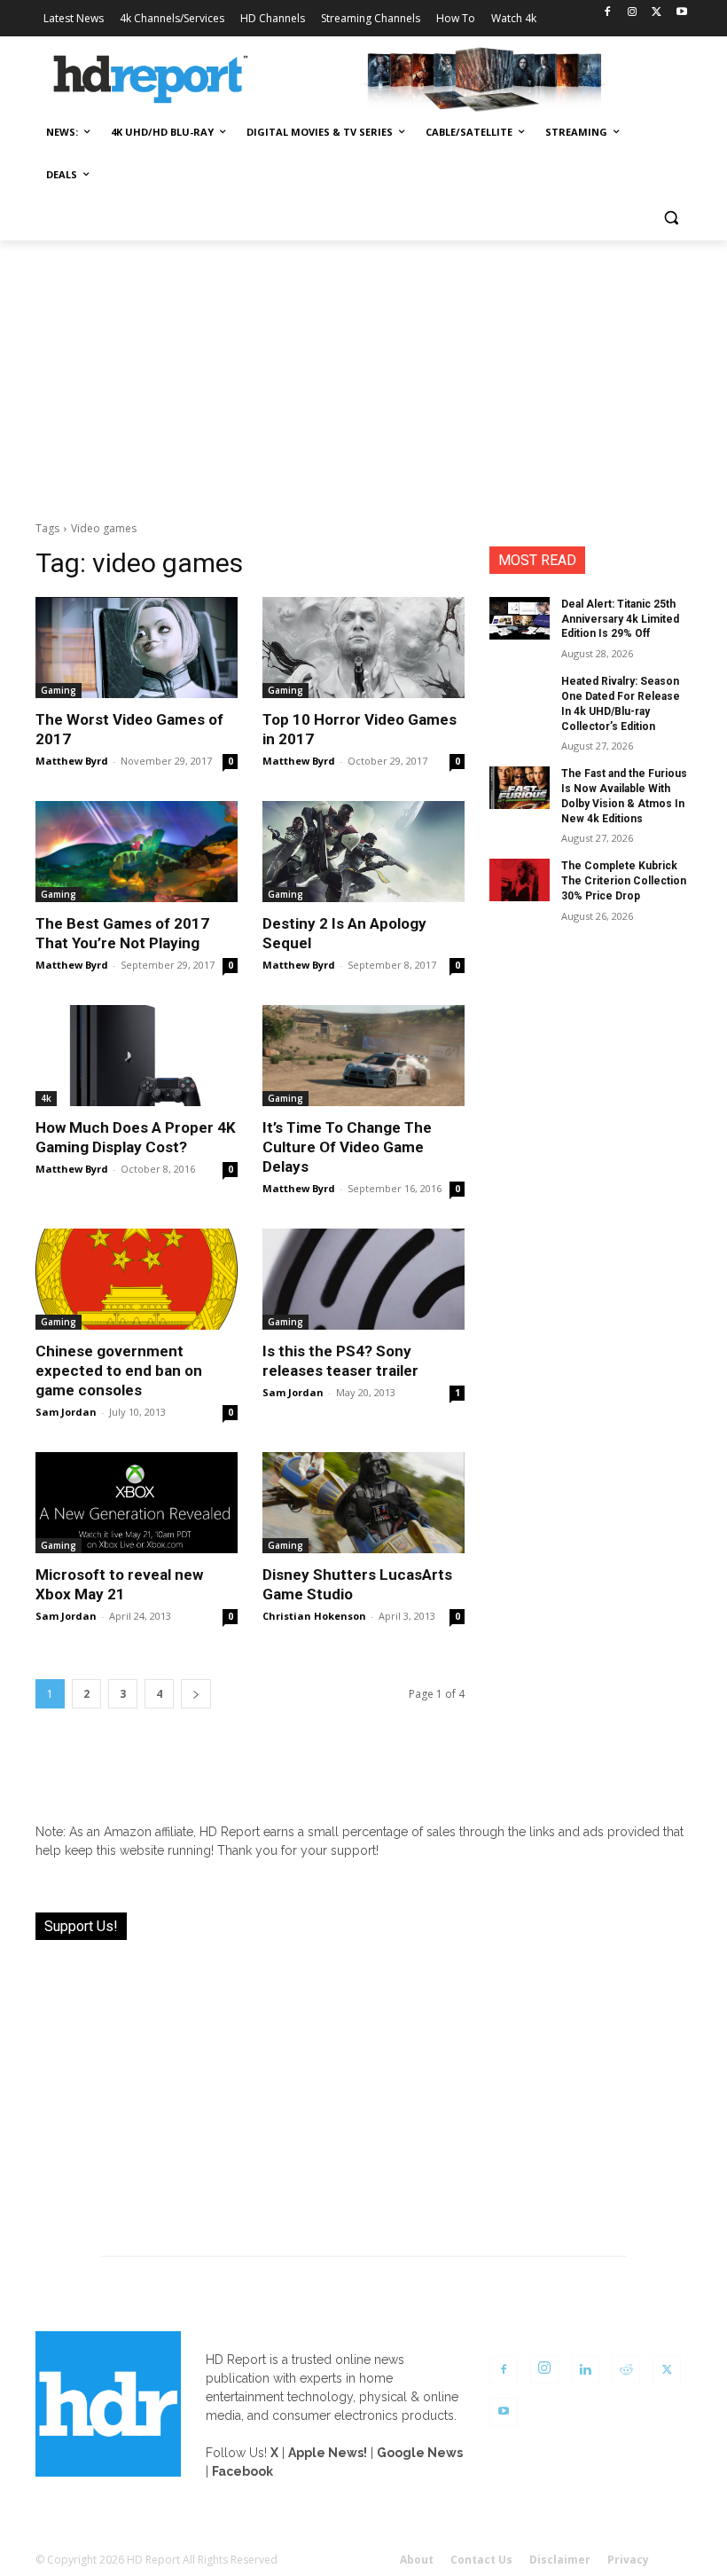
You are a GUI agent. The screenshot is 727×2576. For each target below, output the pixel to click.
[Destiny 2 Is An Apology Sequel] (363, 852)
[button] (671, 218)
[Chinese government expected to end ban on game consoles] (137, 1279)
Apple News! (328, 2453)
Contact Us (481, 2560)
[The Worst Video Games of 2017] (137, 648)
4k (46, 1098)
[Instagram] (633, 13)
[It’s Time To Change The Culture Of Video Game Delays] (363, 1056)
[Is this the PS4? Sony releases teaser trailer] (363, 1279)
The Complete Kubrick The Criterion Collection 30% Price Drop (624, 881)
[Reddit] (626, 2370)
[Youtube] (681, 13)
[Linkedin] (585, 2370)
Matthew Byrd (72, 761)
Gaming (59, 690)
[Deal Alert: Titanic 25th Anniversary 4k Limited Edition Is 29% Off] (520, 618)
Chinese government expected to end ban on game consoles (119, 1370)
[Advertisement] (363, 373)
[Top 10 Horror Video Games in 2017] (363, 648)
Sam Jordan (66, 1412)
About (417, 2560)
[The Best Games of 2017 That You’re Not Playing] (137, 852)
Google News (420, 2453)
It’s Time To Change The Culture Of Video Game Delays (347, 1147)
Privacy (628, 2560)
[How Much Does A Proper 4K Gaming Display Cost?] (137, 1056)
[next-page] (196, 1694)
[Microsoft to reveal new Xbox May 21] (137, 1503)
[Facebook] (608, 13)
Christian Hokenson (314, 1616)
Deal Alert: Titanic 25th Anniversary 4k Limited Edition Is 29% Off (620, 619)
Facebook (242, 2471)
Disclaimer (560, 2560)
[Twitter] (657, 13)
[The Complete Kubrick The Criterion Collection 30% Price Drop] (520, 880)
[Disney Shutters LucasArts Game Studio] (363, 1503)
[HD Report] (151, 80)
